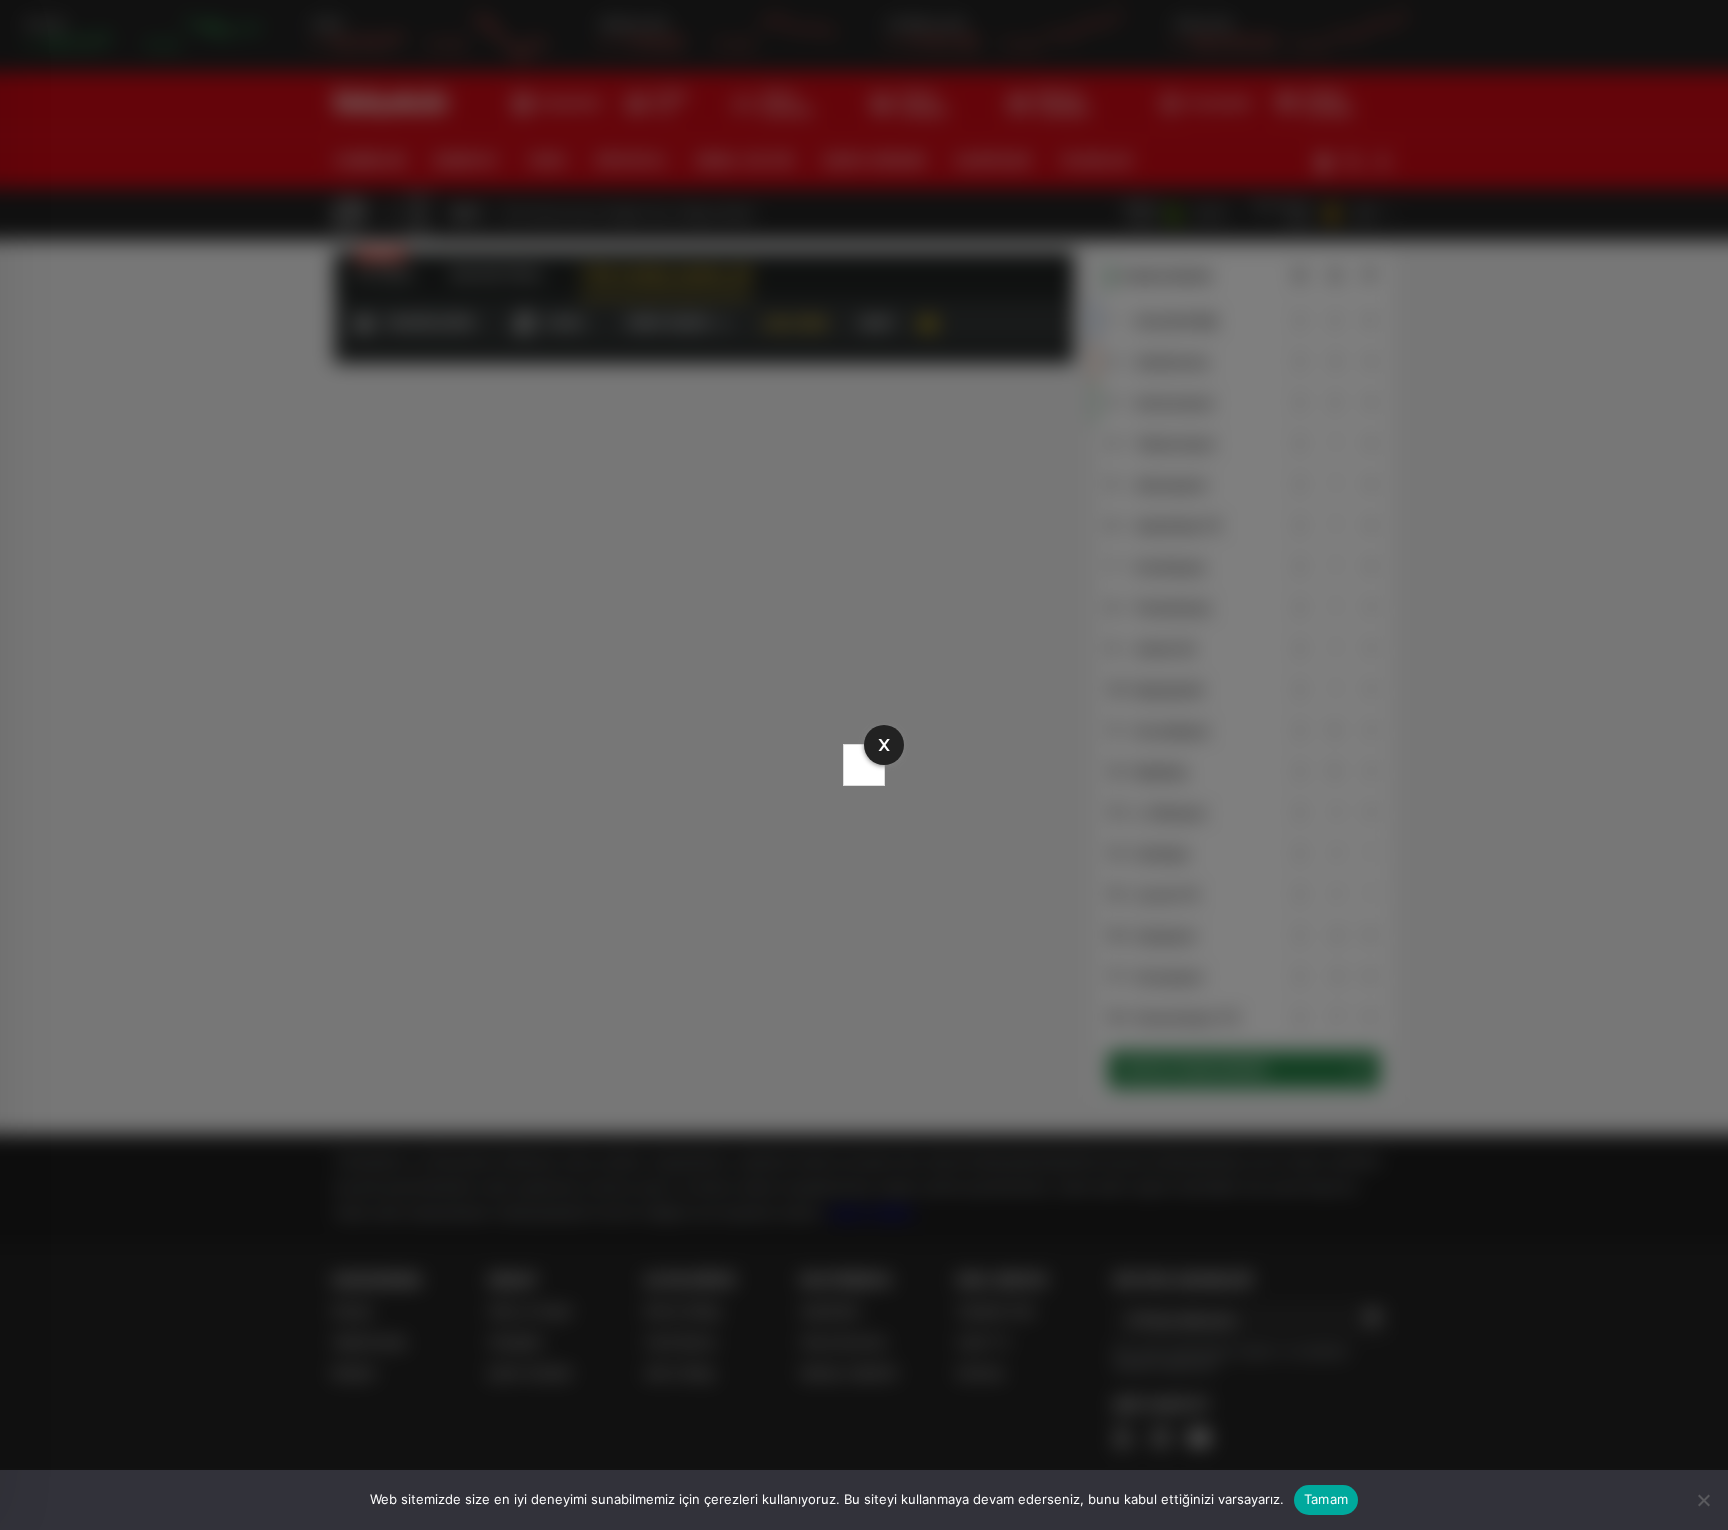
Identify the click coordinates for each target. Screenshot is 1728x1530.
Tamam (1326, 1499)
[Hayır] (1703, 1500)
